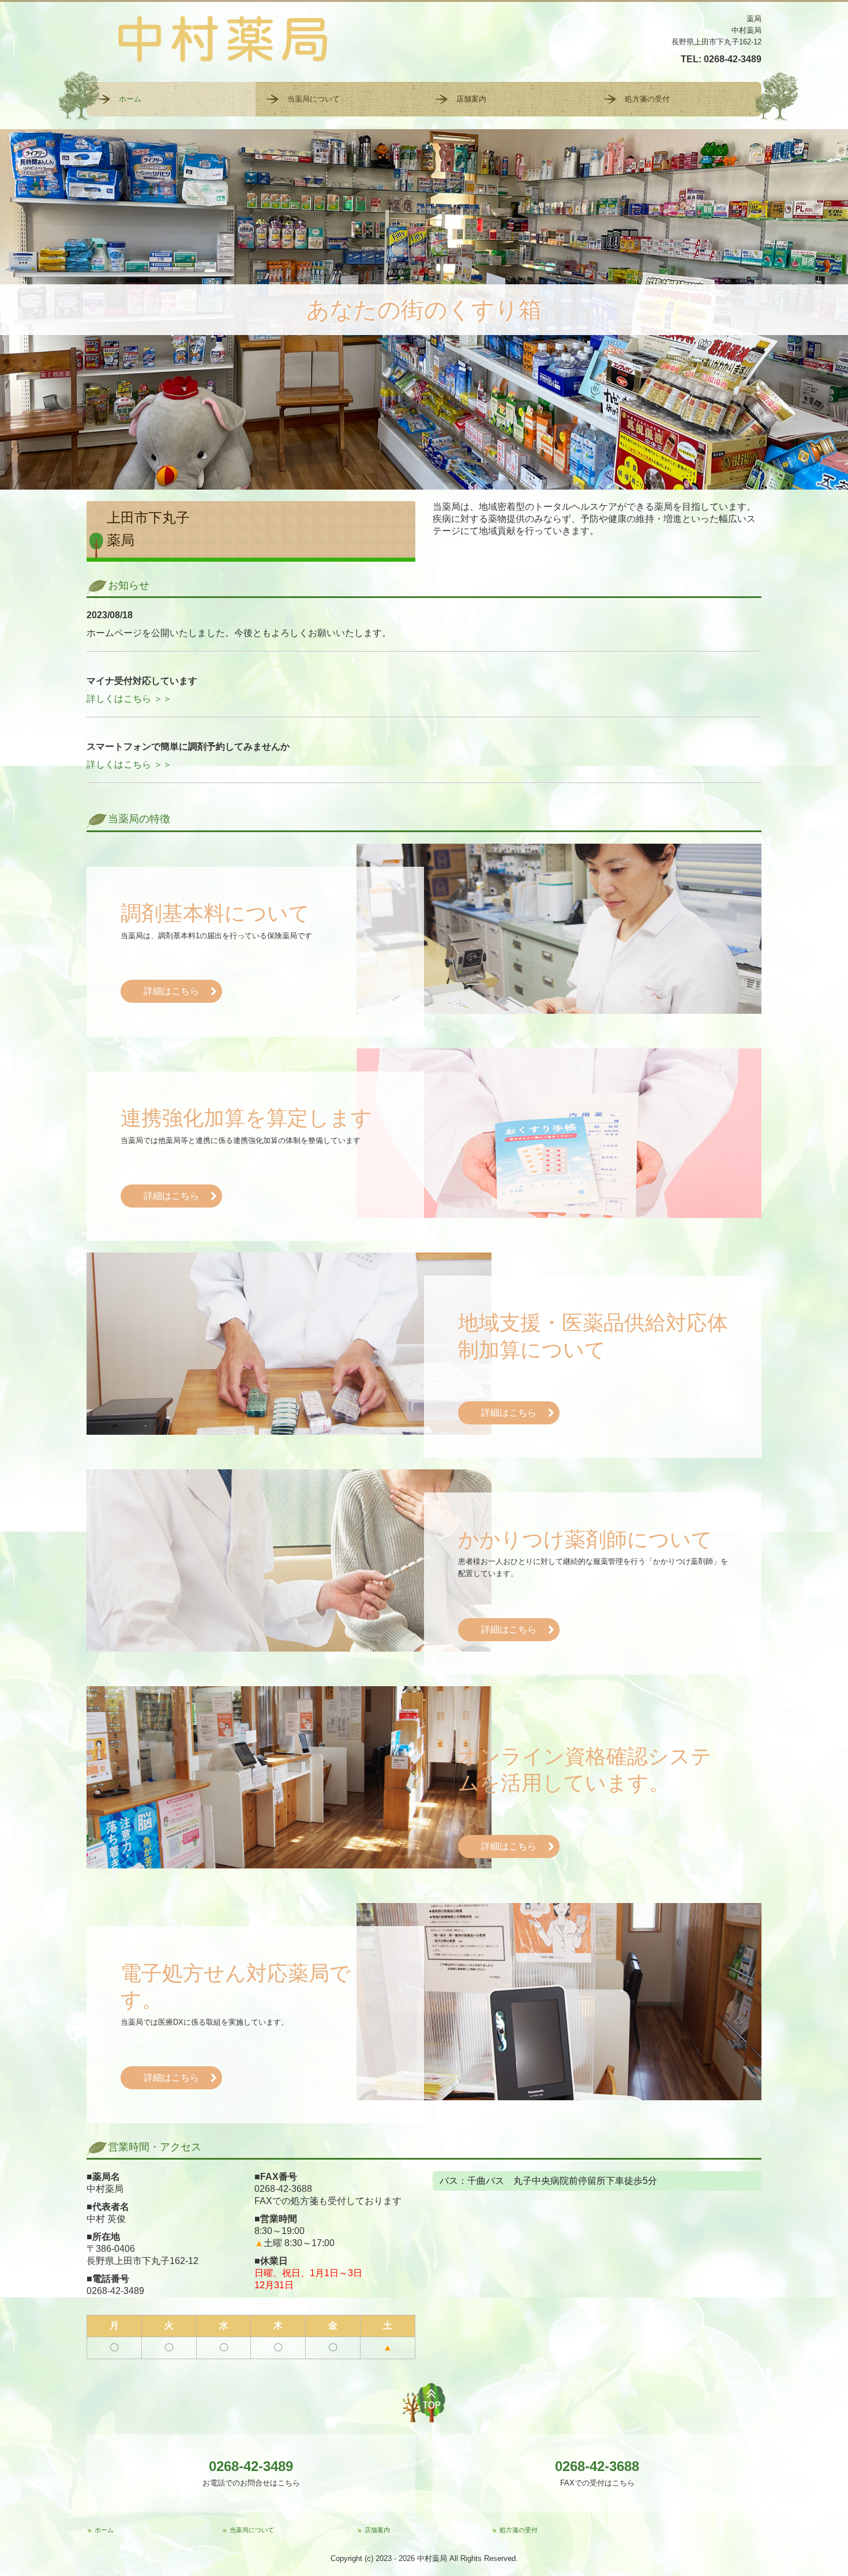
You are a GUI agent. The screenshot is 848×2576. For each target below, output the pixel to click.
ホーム (130, 99)
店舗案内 (471, 99)
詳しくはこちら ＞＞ (129, 699)
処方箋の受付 (647, 99)
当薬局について (314, 99)
